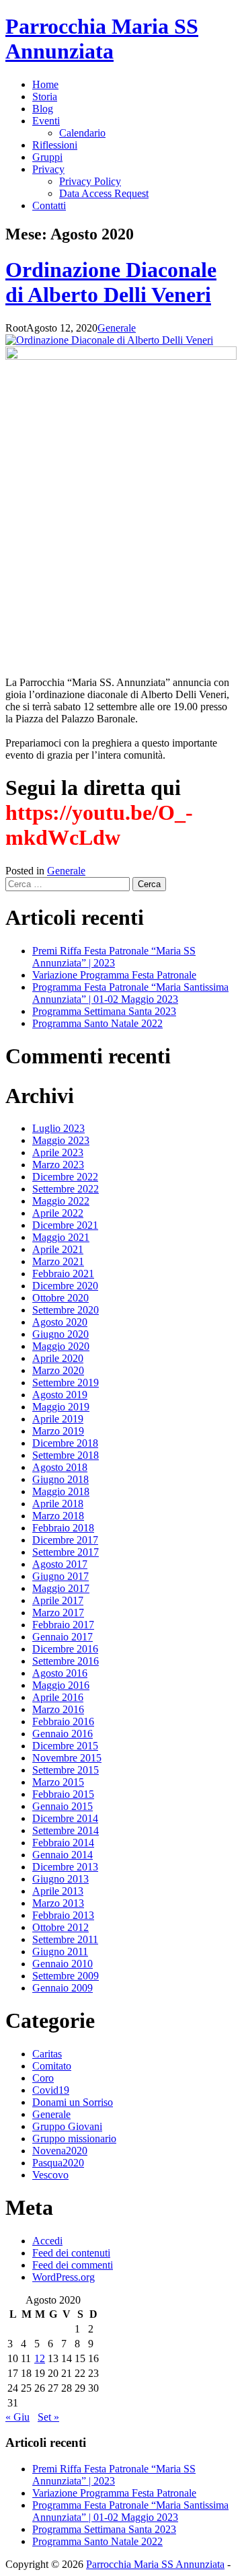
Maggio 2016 (61, 1685)
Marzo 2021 (58, 1261)
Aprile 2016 (58, 1697)
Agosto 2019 (60, 1395)
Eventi (46, 121)
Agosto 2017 (60, 1564)
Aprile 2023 (58, 1152)
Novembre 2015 (67, 1758)
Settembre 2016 (66, 1661)
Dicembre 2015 (65, 1746)
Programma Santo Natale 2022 (97, 1023)
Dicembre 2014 (65, 1818)
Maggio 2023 (61, 1140)
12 (40, 2358)
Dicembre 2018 (65, 1443)
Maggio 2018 (61, 1491)
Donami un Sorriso (73, 2102)
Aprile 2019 (58, 1419)
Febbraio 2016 (63, 1721)
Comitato (52, 2066)
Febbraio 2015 (63, 1794)
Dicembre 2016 (65, 1649)
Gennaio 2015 (63, 1806)
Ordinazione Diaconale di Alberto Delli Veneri (111, 282)
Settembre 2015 (66, 1770)
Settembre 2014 (66, 1830)
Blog (43, 109)
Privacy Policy (90, 181)
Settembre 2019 (66, 1382)
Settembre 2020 (66, 1310)
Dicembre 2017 (65, 1540)
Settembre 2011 (65, 1939)
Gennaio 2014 (63, 1855)
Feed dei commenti (73, 2265)
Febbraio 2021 (63, 1274)
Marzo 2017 (58, 1613)
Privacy (48, 169)
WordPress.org (64, 2277)
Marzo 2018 (58, 1516)
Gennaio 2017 (63, 1637)
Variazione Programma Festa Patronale (114, 975)
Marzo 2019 (58, 1431)
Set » (48, 2417)
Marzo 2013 (58, 1903)
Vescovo (50, 2175)
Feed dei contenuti (71, 2253)
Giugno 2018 (61, 1479)
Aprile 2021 (58, 1249)
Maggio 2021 (61, 1237)
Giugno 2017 (61, 1576)
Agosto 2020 (60, 1322)
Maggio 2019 (61, 1407)
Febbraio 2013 (63, 1915)
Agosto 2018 (60, 1467)
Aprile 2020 (58, 1358)
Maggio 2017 (61, 1588)
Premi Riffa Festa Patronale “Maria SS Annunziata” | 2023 (114, 957)
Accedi (47, 2241)
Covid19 (51, 2090)
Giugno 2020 (61, 1334)
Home (45, 84)
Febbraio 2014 (63, 1843)
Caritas (47, 2054)
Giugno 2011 (60, 1952)
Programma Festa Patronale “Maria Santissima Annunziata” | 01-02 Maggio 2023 (130, 993)
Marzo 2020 (58, 1370)
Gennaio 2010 (63, 1964)
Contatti (49, 205)
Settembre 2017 (66, 1552)
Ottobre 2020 (61, 1298)
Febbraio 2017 (63, 1625)
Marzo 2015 (58, 1782)
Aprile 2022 (58, 1213)
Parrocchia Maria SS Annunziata (102, 39)
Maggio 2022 (61, 1201)
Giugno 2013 (61, 1879)
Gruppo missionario (74, 2138)
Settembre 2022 (66, 1189)
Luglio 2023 (58, 1128)
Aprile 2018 (58, 1504)
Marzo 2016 (58, 1709)
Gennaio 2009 (63, 1988)
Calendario (82, 133)
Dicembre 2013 (65, 1867)
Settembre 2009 (66, 1976)
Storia (45, 97)
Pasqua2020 (58, 2163)
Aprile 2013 (58, 1891)
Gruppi (47, 157)
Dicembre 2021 (65, 1225)
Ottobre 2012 (61, 1927)
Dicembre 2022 (65, 1177)
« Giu (17, 2417)
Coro (43, 2078)
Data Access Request (104, 193)
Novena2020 (60, 2151)
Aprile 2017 (58, 1600)
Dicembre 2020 (65, 1286)
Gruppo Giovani (67, 2126)
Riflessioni (55, 145)
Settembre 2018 (66, 1455)
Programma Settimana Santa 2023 (104, 1011)
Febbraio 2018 (63, 1528)
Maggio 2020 (61, 1346)
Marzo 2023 (58, 1165)
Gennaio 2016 (63, 1734)
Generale (117, 328)
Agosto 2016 (60, 1673)
